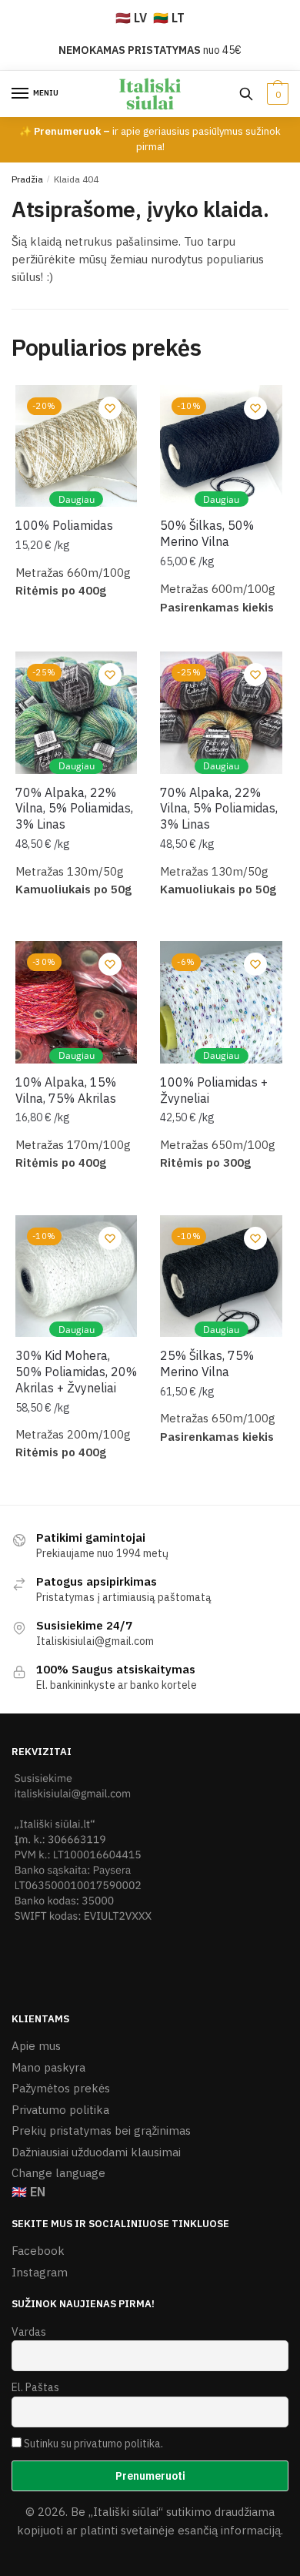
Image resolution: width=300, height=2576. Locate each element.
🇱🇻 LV (131, 18)
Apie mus (36, 2046)
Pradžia (27, 179)
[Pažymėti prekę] (110, 408)
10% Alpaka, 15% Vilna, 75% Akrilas (66, 1090)
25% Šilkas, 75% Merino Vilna (207, 1363)
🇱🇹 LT (169, 18)
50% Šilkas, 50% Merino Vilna (207, 533)
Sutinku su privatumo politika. (93, 2444)
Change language (58, 2173)
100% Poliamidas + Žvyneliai (214, 1090)
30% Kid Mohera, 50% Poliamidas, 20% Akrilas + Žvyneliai (76, 1372)
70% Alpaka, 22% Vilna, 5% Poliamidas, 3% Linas (74, 809)
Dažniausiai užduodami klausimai (96, 2152)
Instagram (40, 2272)
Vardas (29, 2332)
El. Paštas (35, 2387)
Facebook (38, 2251)
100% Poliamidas (64, 525)
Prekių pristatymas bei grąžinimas (101, 2130)
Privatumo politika (60, 2110)
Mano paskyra (48, 2067)
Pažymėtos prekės (61, 2088)
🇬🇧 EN (28, 2192)
